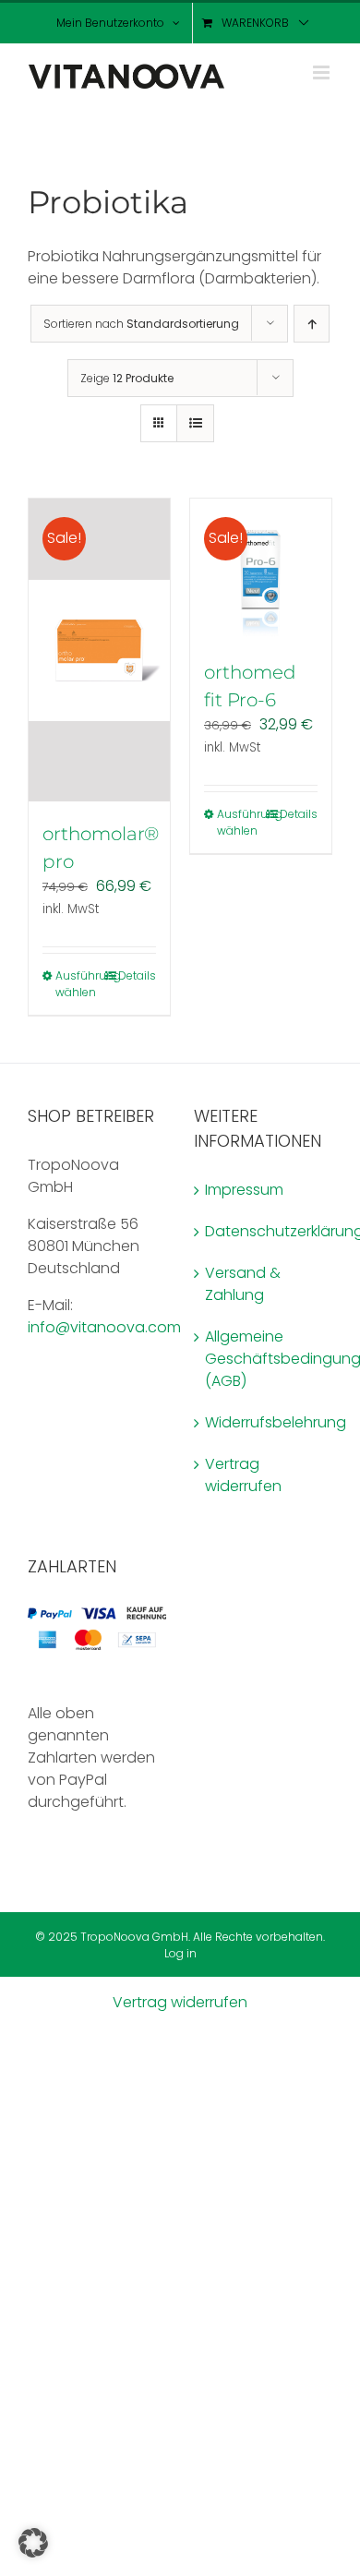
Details (137, 975)
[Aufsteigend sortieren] (312, 324)
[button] (33, 2543)
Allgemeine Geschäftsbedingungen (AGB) (264, 1359)
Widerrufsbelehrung (264, 1422)
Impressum (244, 1190)
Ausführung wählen (77, 984)
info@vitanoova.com (104, 1327)
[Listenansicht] (195, 423)
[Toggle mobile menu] (323, 72)
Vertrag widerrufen (243, 1475)
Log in (180, 1953)
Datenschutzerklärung (264, 1231)
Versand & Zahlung (243, 1284)
